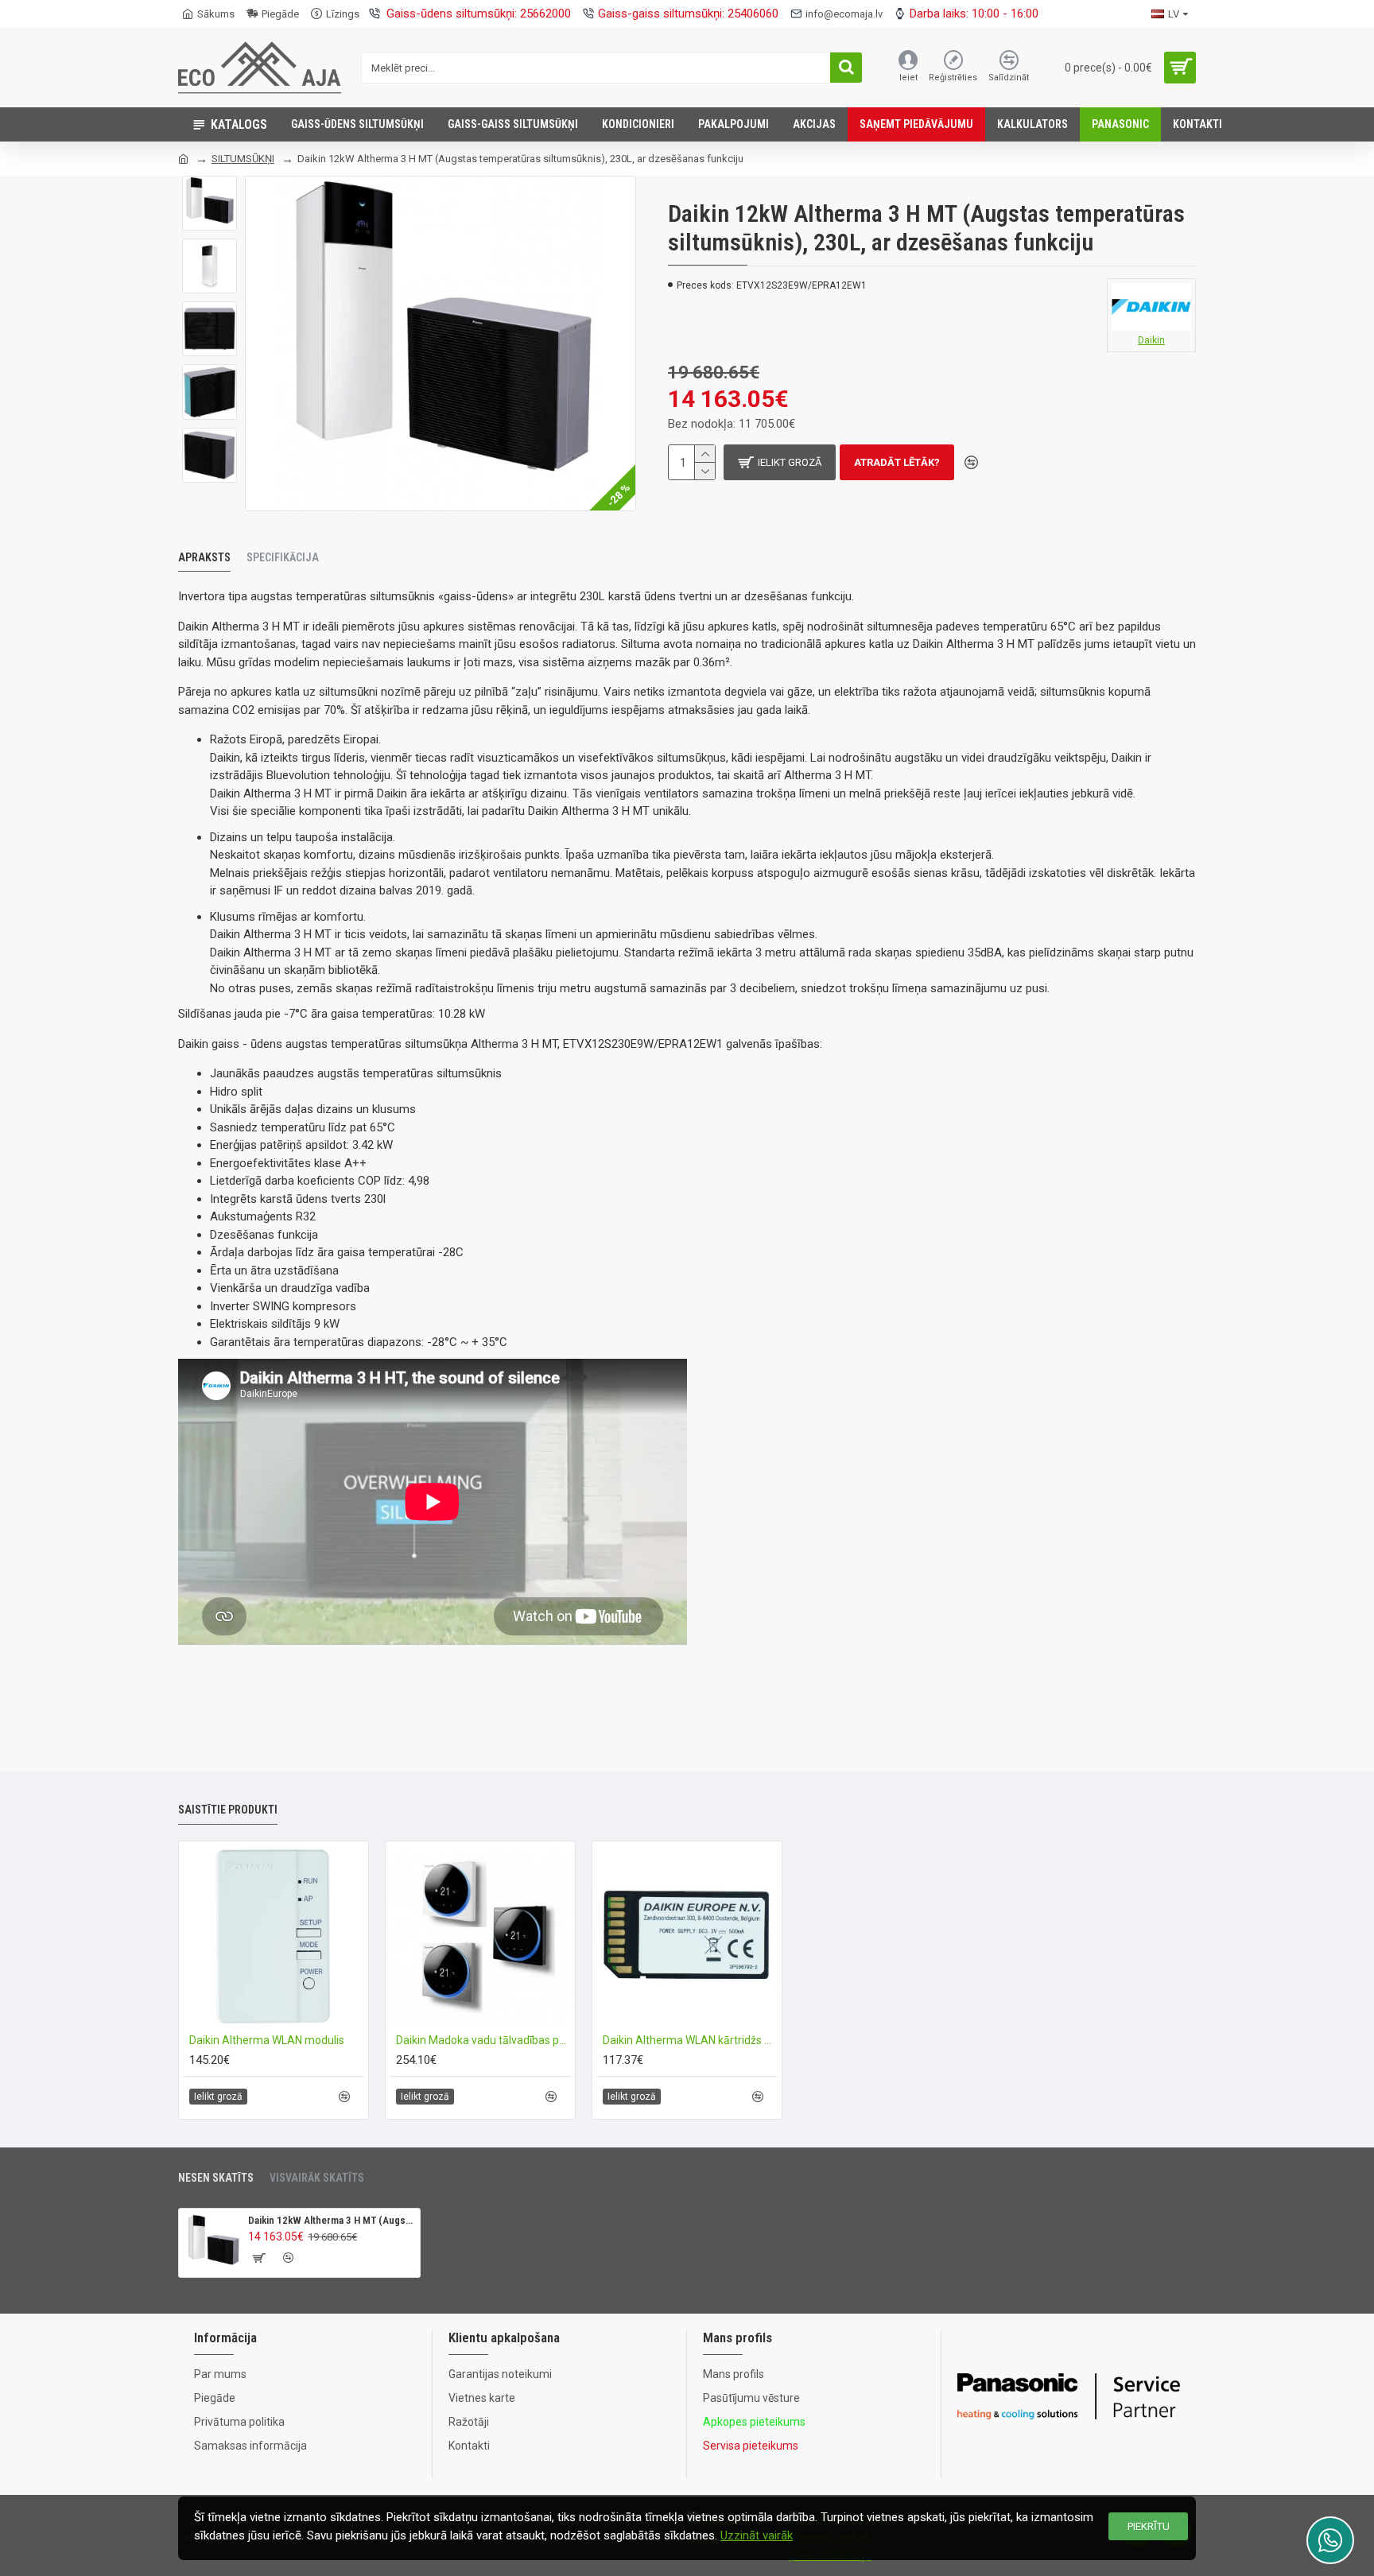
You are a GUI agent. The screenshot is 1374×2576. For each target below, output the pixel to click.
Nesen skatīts (216, 2178)
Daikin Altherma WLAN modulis (267, 2040)
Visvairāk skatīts (317, 2178)
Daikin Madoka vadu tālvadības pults (483, 2040)
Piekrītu (1149, 2526)
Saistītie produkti (228, 1810)
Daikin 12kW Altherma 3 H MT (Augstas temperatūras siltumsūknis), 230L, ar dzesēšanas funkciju (331, 2220)
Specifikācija (283, 557)
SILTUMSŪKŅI (243, 159)
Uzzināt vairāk (757, 2535)
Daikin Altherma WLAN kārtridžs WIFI (690, 2040)
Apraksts (204, 557)
